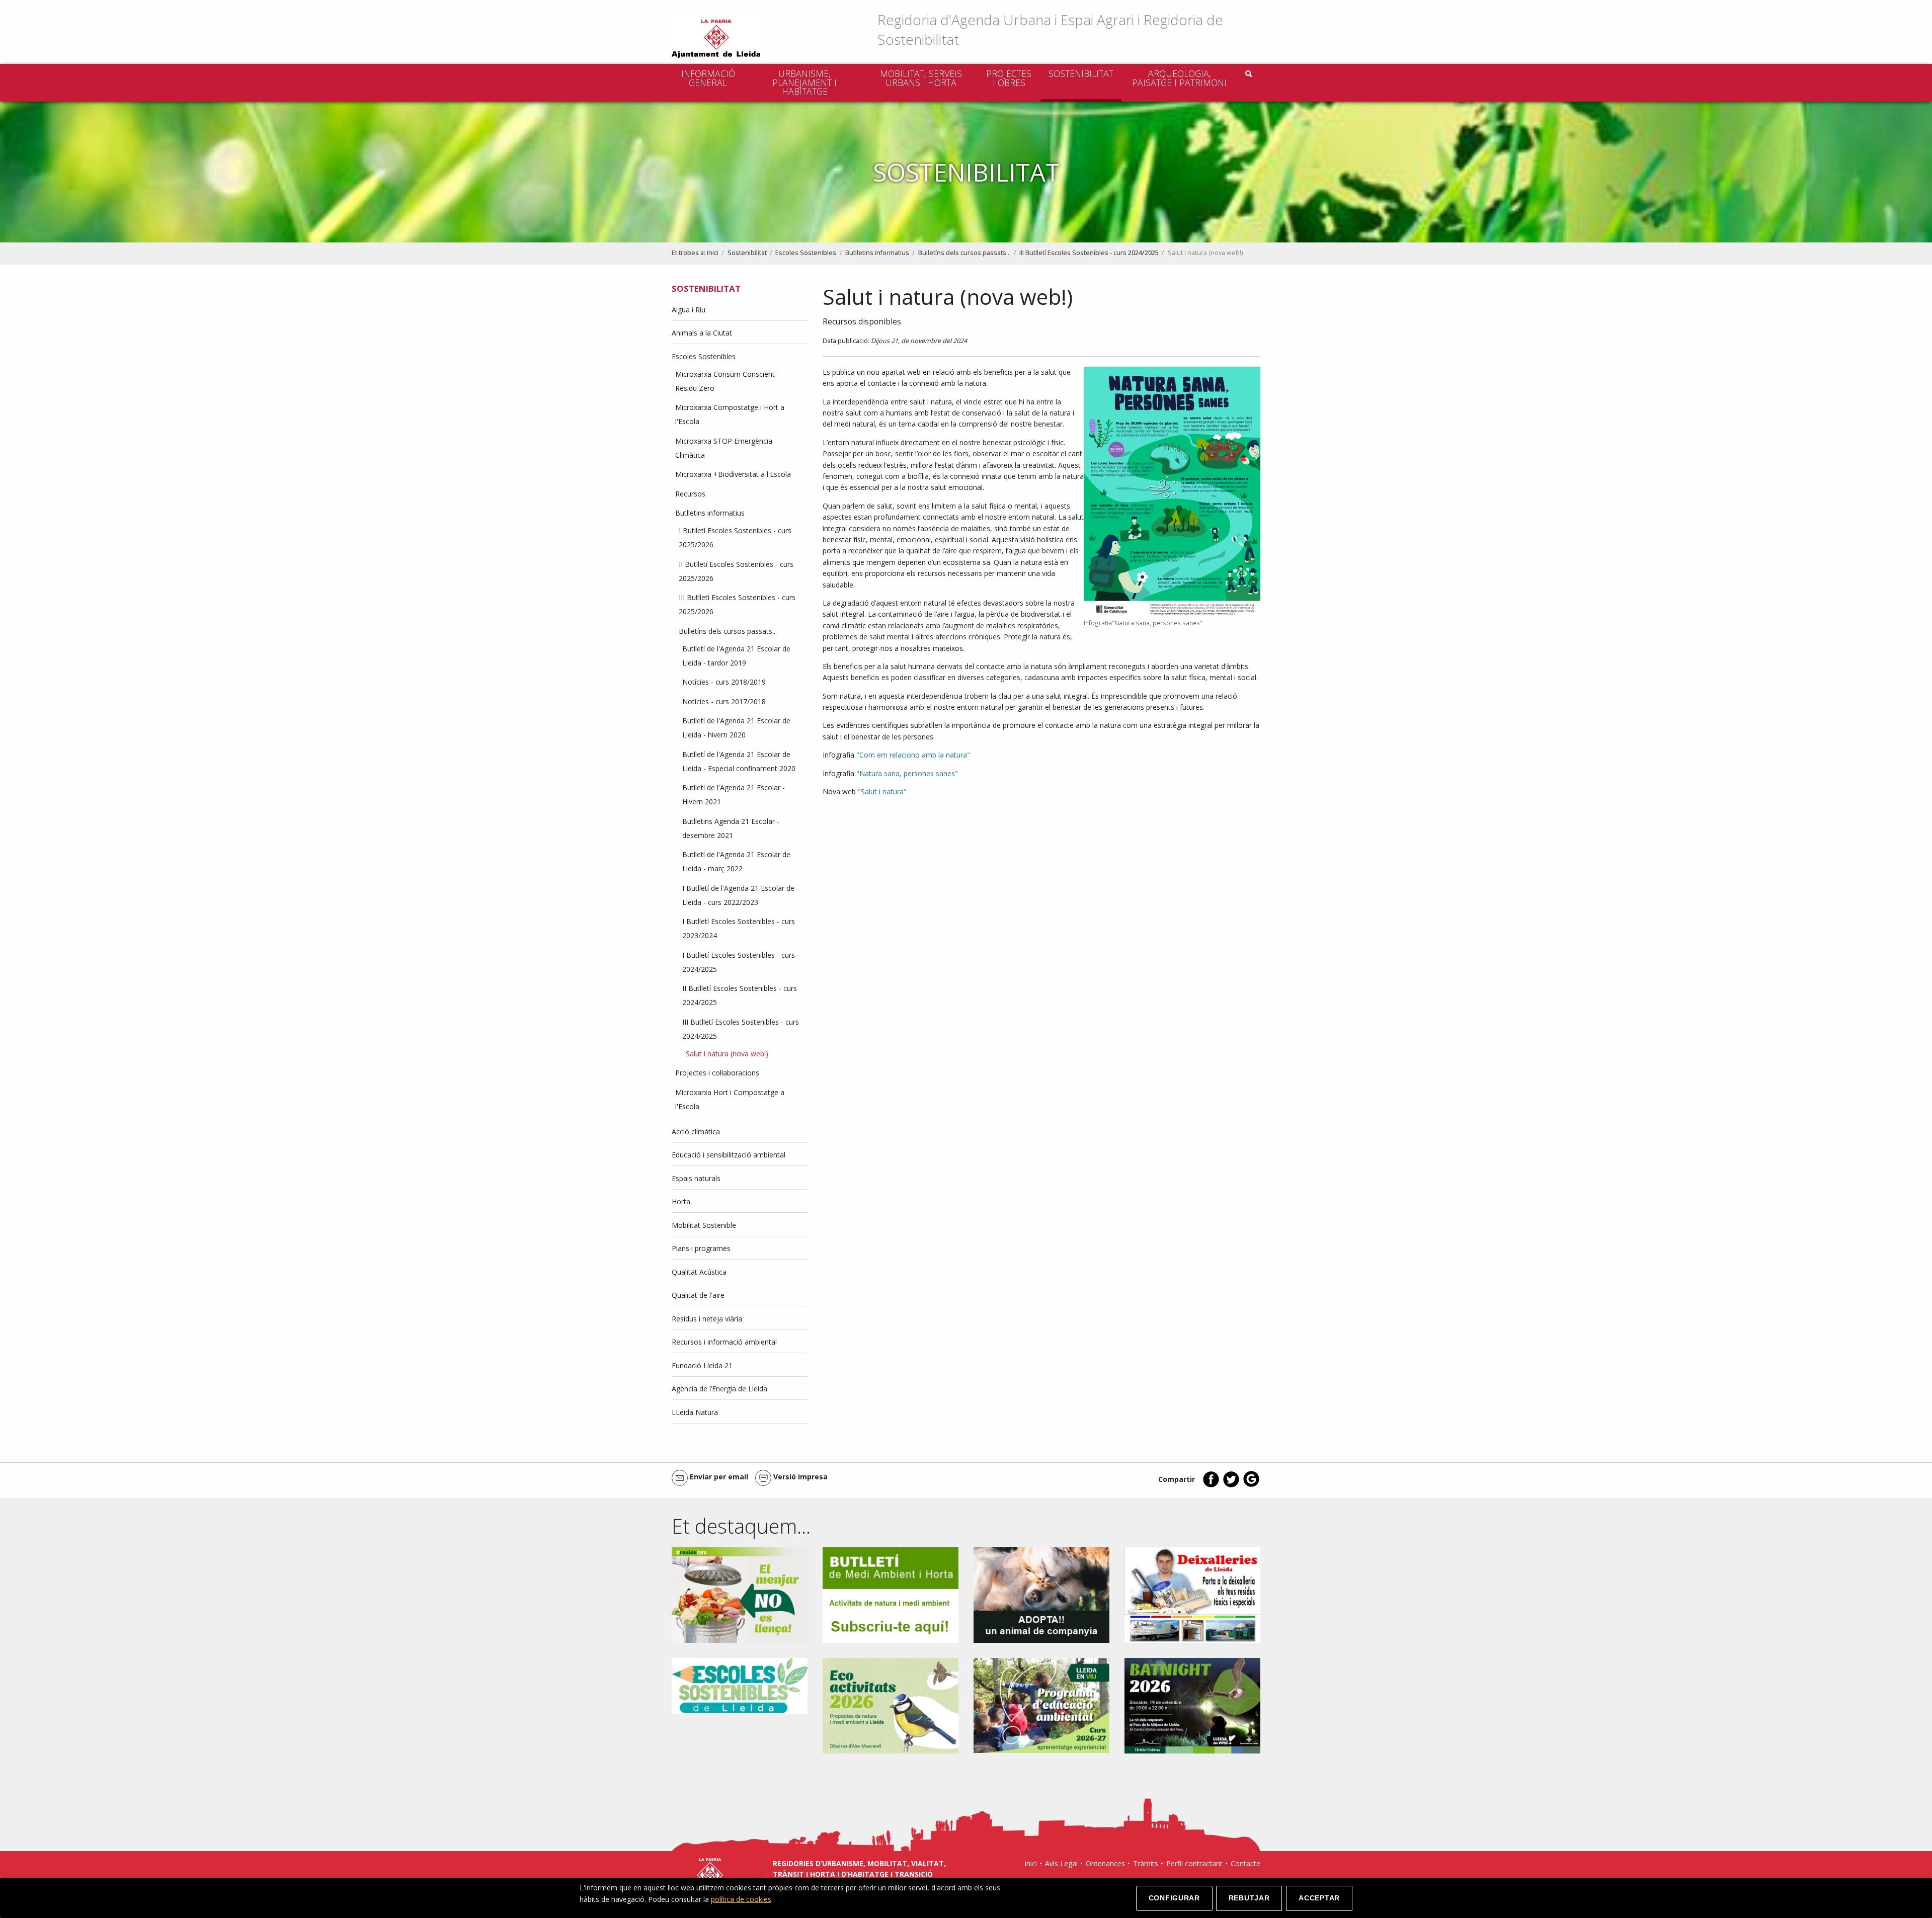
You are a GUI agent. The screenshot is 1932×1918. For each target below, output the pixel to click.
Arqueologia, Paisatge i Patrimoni (1179, 78)
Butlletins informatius (877, 253)
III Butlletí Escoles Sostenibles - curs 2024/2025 (1089, 253)
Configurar (1174, 1898)
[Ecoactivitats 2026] (891, 1705)
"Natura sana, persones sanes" (907, 773)
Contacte (1245, 1863)
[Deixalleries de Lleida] (1192, 1594)
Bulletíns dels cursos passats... (964, 253)
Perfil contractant (1194, 1863)
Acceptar (1319, 1898)
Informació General (708, 78)
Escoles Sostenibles (806, 253)
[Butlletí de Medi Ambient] (891, 1594)
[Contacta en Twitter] (1231, 1485)
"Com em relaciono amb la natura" (913, 755)
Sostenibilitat (1081, 73)
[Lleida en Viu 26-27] (1041, 1704)
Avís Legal (1061, 1863)
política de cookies (741, 1899)
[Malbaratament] (740, 1594)
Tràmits (1146, 1863)
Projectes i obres (1009, 78)
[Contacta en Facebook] (1211, 1485)
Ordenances (1105, 1863)
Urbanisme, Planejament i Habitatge (804, 82)
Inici (713, 253)
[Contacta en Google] (1251, 1485)
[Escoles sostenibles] (740, 1685)
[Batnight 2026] (1192, 1705)
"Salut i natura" (882, 791)
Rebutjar (1249, 1898)
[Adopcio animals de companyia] (1041, 1594)
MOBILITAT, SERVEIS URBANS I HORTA (921, 78)
